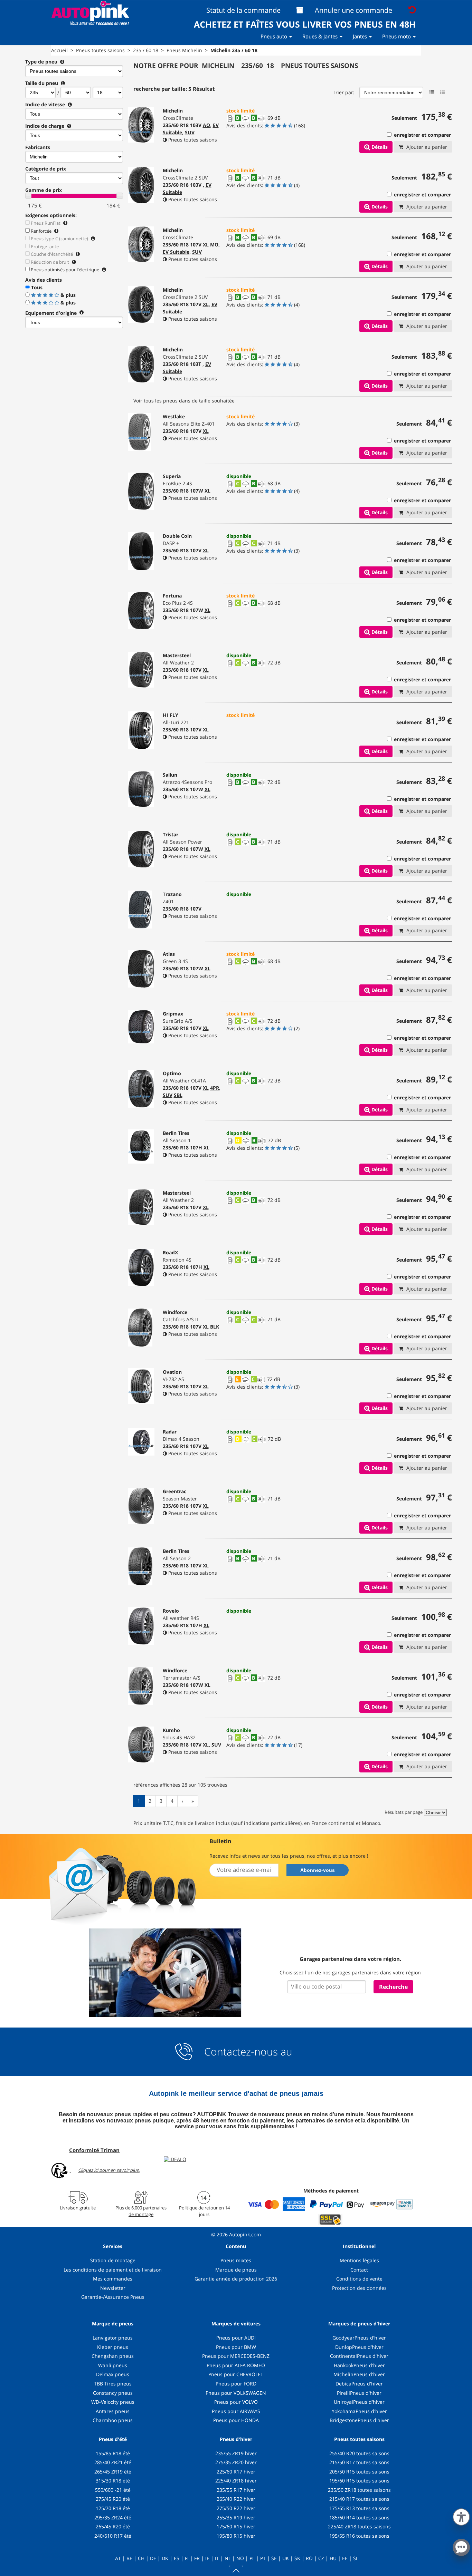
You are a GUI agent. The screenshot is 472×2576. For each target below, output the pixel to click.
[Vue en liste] (432, 93)
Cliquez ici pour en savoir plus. (109, 2170)
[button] (461, 2516)
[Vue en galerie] (442, 93)
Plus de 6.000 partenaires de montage (141, 2211)
